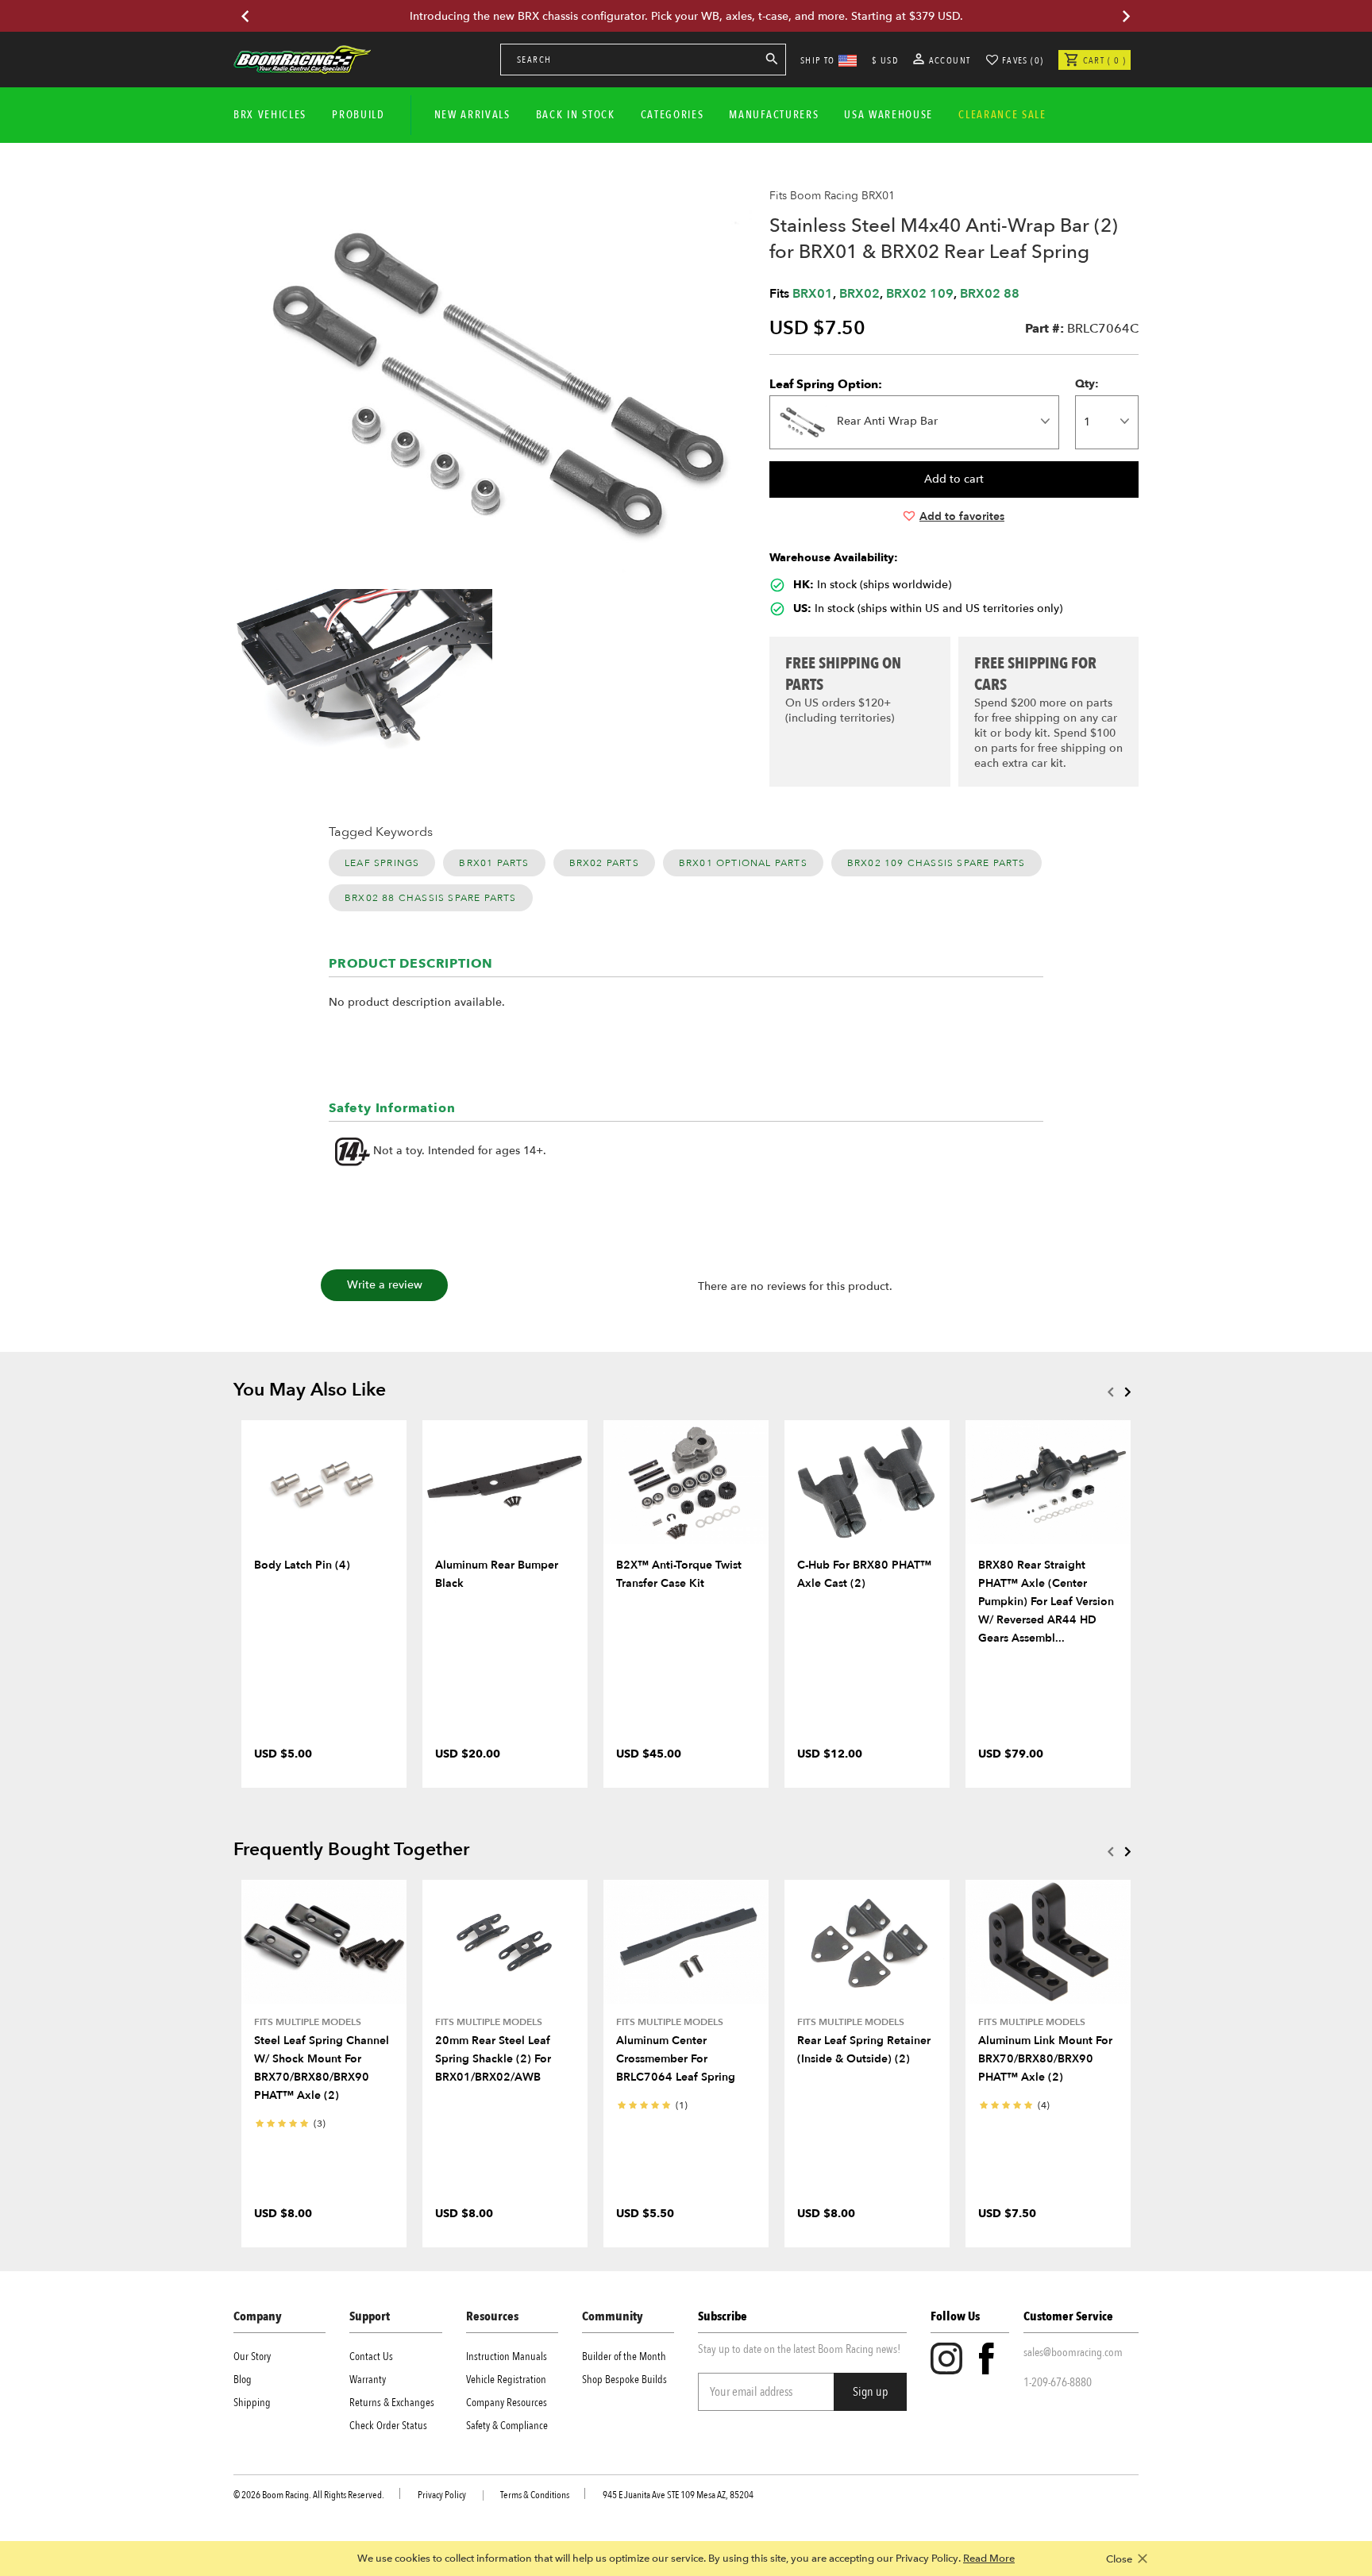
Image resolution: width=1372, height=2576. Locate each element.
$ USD (885, 60)
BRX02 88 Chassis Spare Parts (431, 898)
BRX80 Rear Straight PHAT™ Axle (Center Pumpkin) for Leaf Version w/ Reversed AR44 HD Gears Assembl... (1046, 1602)
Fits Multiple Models (308, 2022)
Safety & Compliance (507, 2426)
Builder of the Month (624, 2357)
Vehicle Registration (506, 2380)
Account (948, 60)
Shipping (252, 2403)
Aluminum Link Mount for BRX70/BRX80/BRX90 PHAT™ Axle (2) (1045, 2059)
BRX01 (813, 294)
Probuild (358, 115)
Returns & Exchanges (392, 2403)
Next (1127, 1392)
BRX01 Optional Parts (743, 863)
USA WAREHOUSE (888, 115)
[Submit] (772, 62)
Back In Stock (576, 115)
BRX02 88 (990, 294)
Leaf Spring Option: (826, 384)
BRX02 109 (920, 294)
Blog (243, 2380)
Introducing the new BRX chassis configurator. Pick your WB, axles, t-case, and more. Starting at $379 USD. (686, 16)
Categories (673, 115)
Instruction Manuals (507, 2357)
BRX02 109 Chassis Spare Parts (937, 863)
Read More (989, 2559)
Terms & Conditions (535, 2495)
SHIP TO (818, 60)
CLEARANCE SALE (1002, 115)
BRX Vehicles (270, 115)
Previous (1110, 1392)
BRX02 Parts (604, 863)
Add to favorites (962, 516)
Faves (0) (1023, 60)
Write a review (385, 1285)
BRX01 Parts (494, 863)
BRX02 (859, 294)
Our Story (252, 2357)
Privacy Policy (442, 2495)
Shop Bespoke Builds (624, 2380)
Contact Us (371, 2357)
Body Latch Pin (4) (302, 1565)
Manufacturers (774, 115)
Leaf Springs (382, 863)
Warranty (368, 2380)
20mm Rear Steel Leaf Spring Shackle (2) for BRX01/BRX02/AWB (493, 2059)
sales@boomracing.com (1073, 2352)
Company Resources (507, 2403)
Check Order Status (388, 2426)
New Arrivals (472, 115)
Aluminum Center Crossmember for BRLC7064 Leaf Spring (676, 2059)
